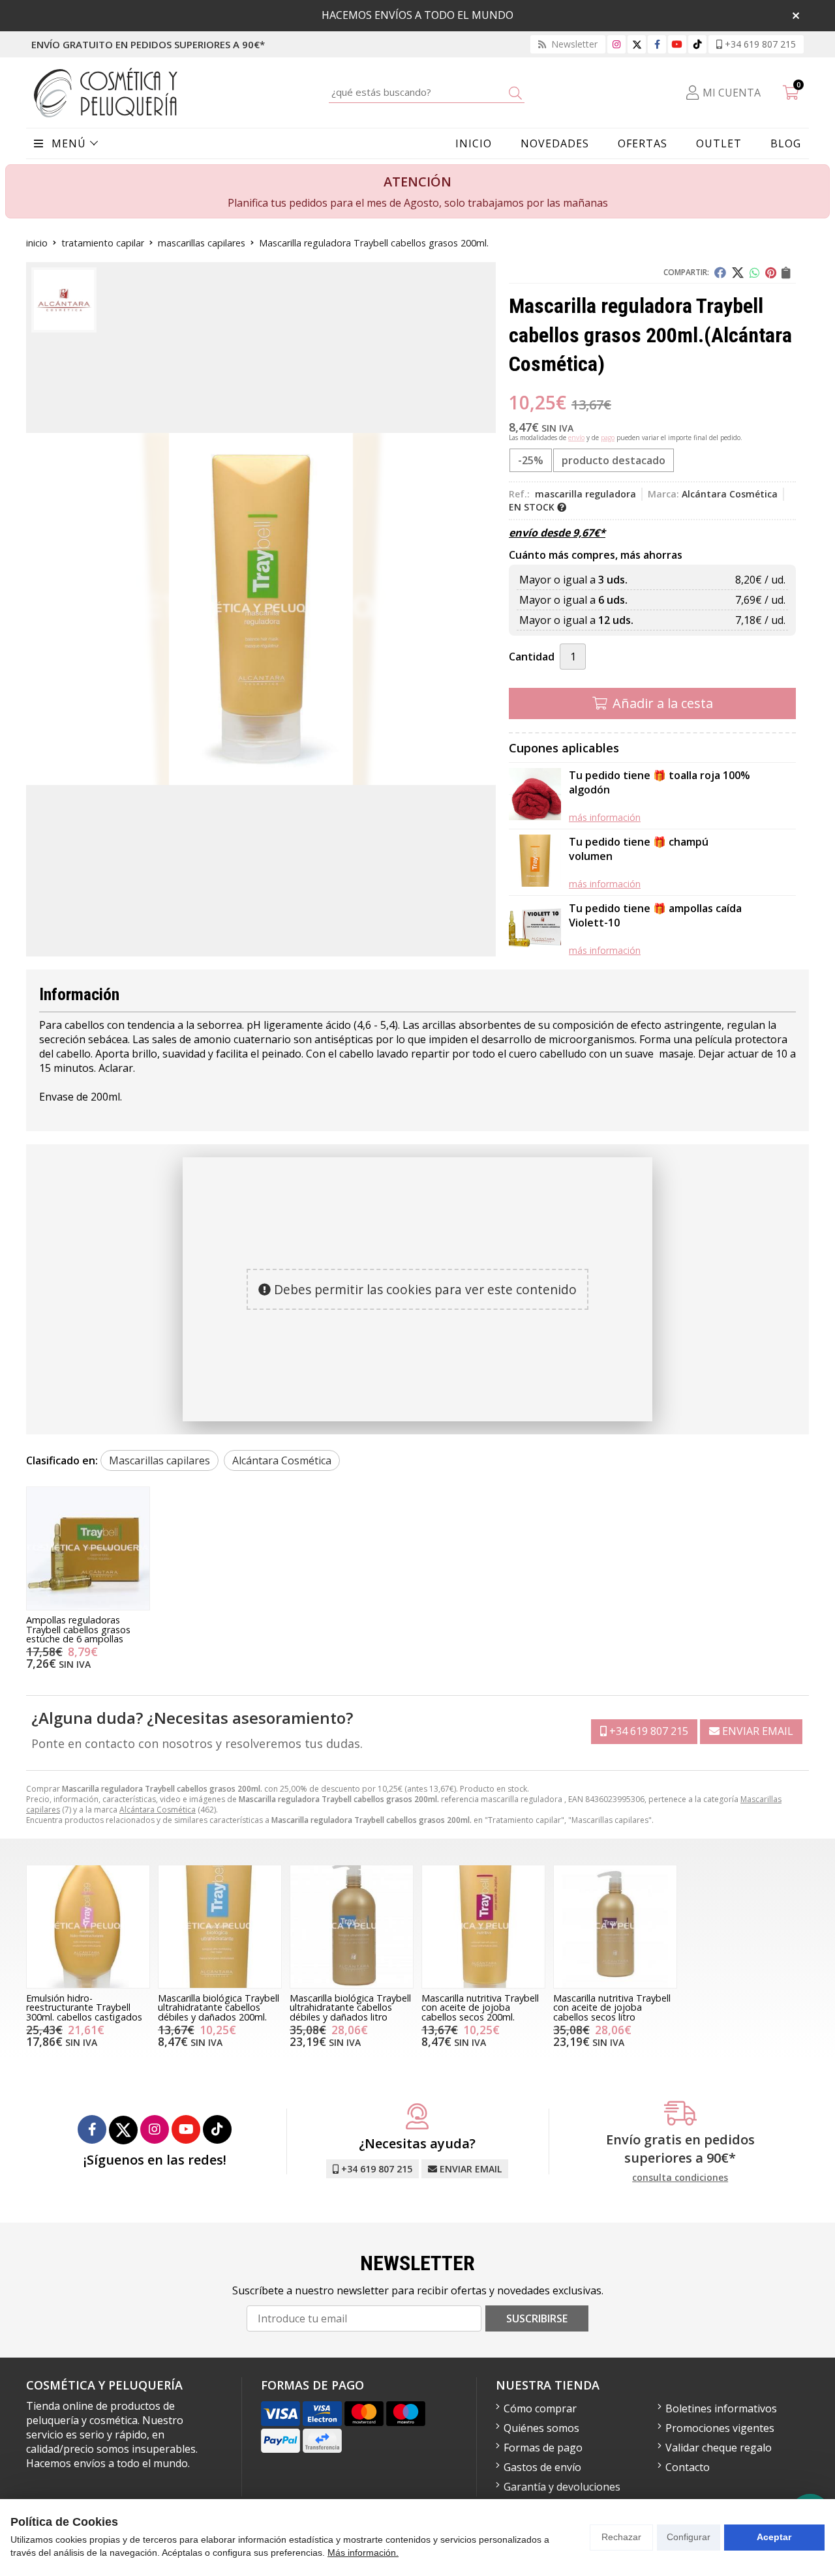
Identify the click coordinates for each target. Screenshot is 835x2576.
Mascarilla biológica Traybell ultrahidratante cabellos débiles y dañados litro (350, 2007)
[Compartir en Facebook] (720, 273)
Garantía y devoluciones (562, 2487)
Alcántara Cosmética (158, 1810)
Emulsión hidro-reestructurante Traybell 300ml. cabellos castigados (84, 2007)
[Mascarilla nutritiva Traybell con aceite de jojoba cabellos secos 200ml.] (483, 1927)
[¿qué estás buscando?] (427, 92)
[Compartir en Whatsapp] (755, 273)
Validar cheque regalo (719, 2448)
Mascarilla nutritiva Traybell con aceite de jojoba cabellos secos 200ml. (480, 2007)
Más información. (363, 2553)
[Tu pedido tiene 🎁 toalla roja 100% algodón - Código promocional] (535, 796)
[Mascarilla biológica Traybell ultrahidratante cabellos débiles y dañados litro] (352, 1927)
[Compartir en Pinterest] (771, 273)
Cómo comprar (540, 2408)
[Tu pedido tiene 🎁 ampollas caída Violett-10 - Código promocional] (535, 929)
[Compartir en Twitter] (738, 273)
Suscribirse (537, 2318)
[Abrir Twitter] (637, 44)
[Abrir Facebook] (657, 44)
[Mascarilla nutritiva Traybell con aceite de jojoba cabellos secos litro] (615, 1927)
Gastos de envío (542, 2467)
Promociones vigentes (720, 2428)
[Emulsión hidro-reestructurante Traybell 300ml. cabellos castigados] (88, 1927)
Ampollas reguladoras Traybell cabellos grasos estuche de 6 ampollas (78, 1629)
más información (605, 817)
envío (576, 437)
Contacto (688, 2467)
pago (608, 437)
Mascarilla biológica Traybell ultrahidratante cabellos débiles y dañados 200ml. (219, 2007)
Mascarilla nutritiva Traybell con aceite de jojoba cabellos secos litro (612, 2007)
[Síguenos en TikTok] (697, 44)
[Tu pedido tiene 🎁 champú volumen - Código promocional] (535, 862)
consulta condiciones (680, 2178)
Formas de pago (543, 2448)
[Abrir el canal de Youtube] (677, 44)
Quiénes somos (541, 2428)
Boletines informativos (721, 2408)
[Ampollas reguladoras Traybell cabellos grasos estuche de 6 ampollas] (88, 1548)
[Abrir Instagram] (616, 44)
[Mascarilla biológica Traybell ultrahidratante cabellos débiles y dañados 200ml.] (220, 1927)
